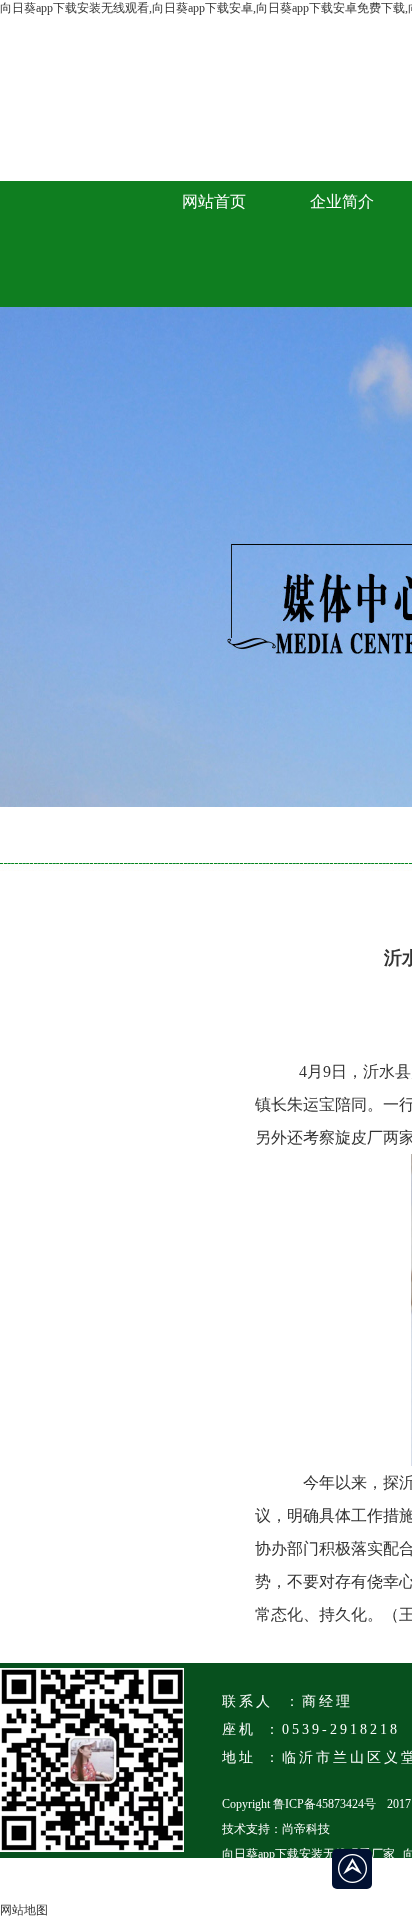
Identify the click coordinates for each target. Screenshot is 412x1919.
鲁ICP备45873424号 (324, 1804)
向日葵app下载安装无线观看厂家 (308, 1854)
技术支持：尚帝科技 (276, 1829)
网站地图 (24, 1910)
